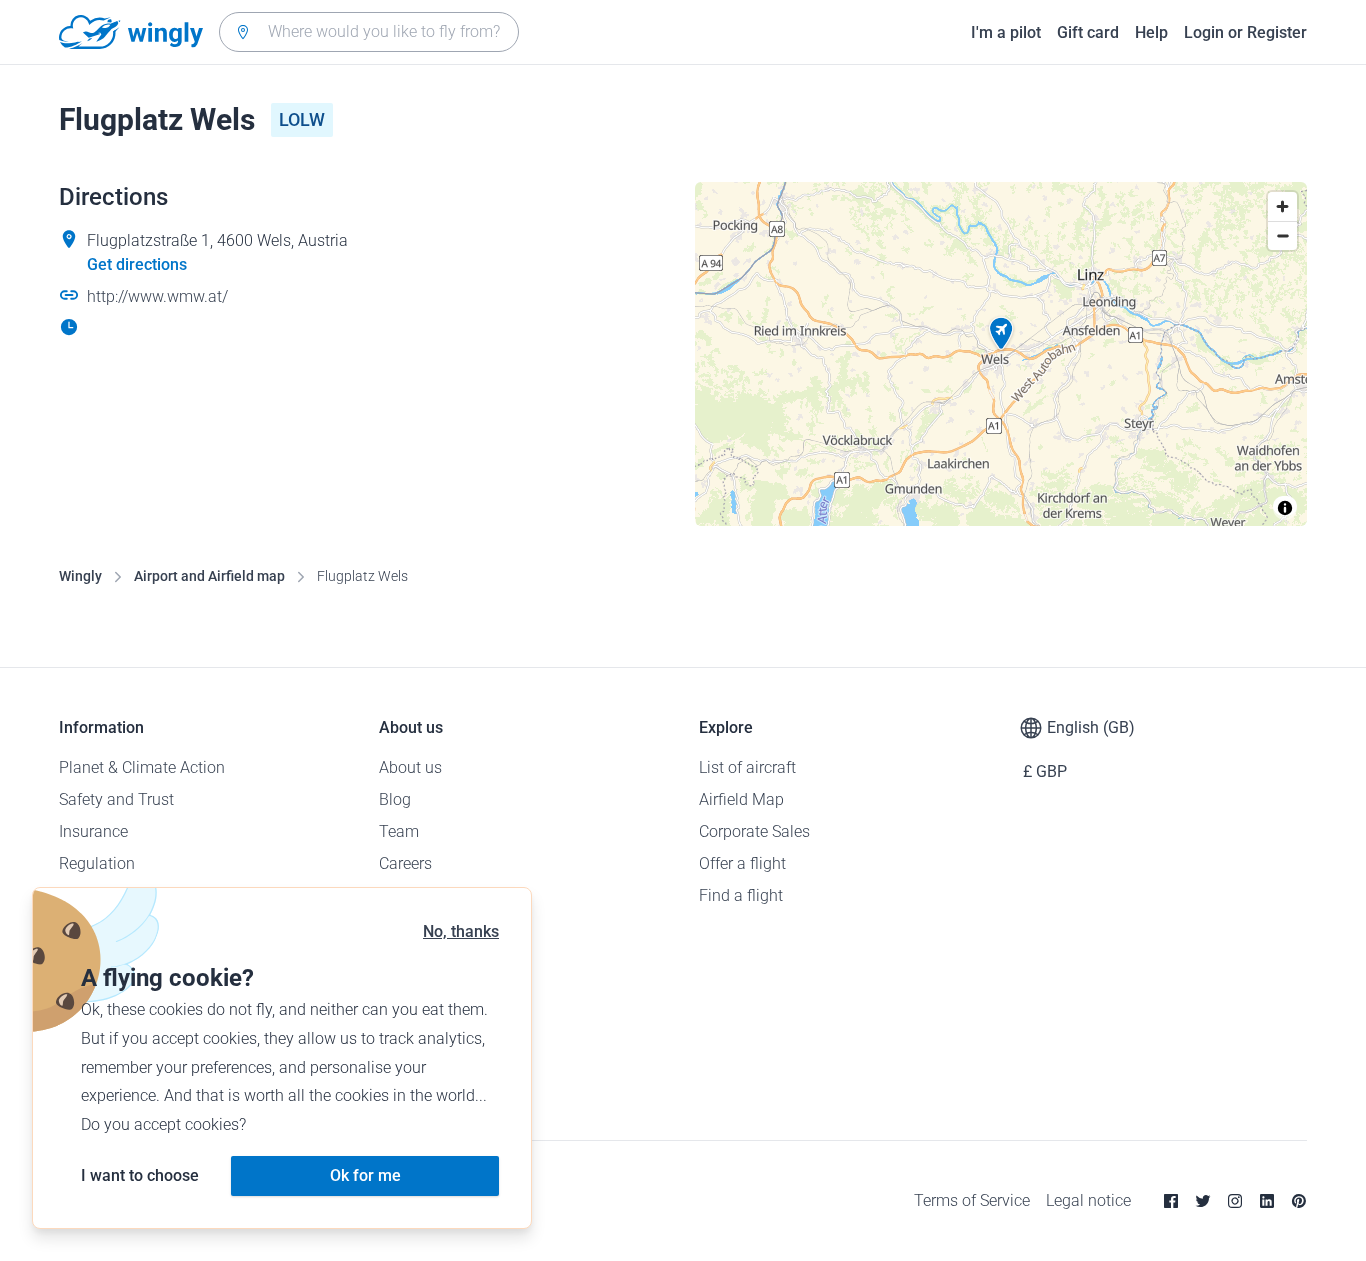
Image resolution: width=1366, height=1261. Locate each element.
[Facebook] (1171, 1201)
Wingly (80, 576)
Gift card (1088, 32)
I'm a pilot (1006, 32)
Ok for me (365, 1175)
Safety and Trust (116, 799)
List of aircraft (747, 767)
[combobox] (369, 32)
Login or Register (1245, 32)
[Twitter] (1203, 1201)
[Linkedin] (1267, 1201)
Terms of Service (972, 1200)
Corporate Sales (754, 831)
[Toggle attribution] (1285, 508)
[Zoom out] (1282, 235)
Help (1151, 32)
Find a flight (741, 895)
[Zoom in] (1282, 206)
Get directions (137, 264)
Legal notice (1088, 1200)
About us (410, 767)
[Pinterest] (1299, 1201)
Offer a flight (742, 863)
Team (399, 831)
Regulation (97, 863)
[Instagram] (1235, 1201)
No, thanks (461, 931)
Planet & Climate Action (142, 767)
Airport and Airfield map (209, 576)
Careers (405, 863)
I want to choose (140, 1175)
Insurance (93, 831)
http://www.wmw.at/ (157, 296)
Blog (395, 799)
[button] (1001, 334)
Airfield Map (741, 799)
